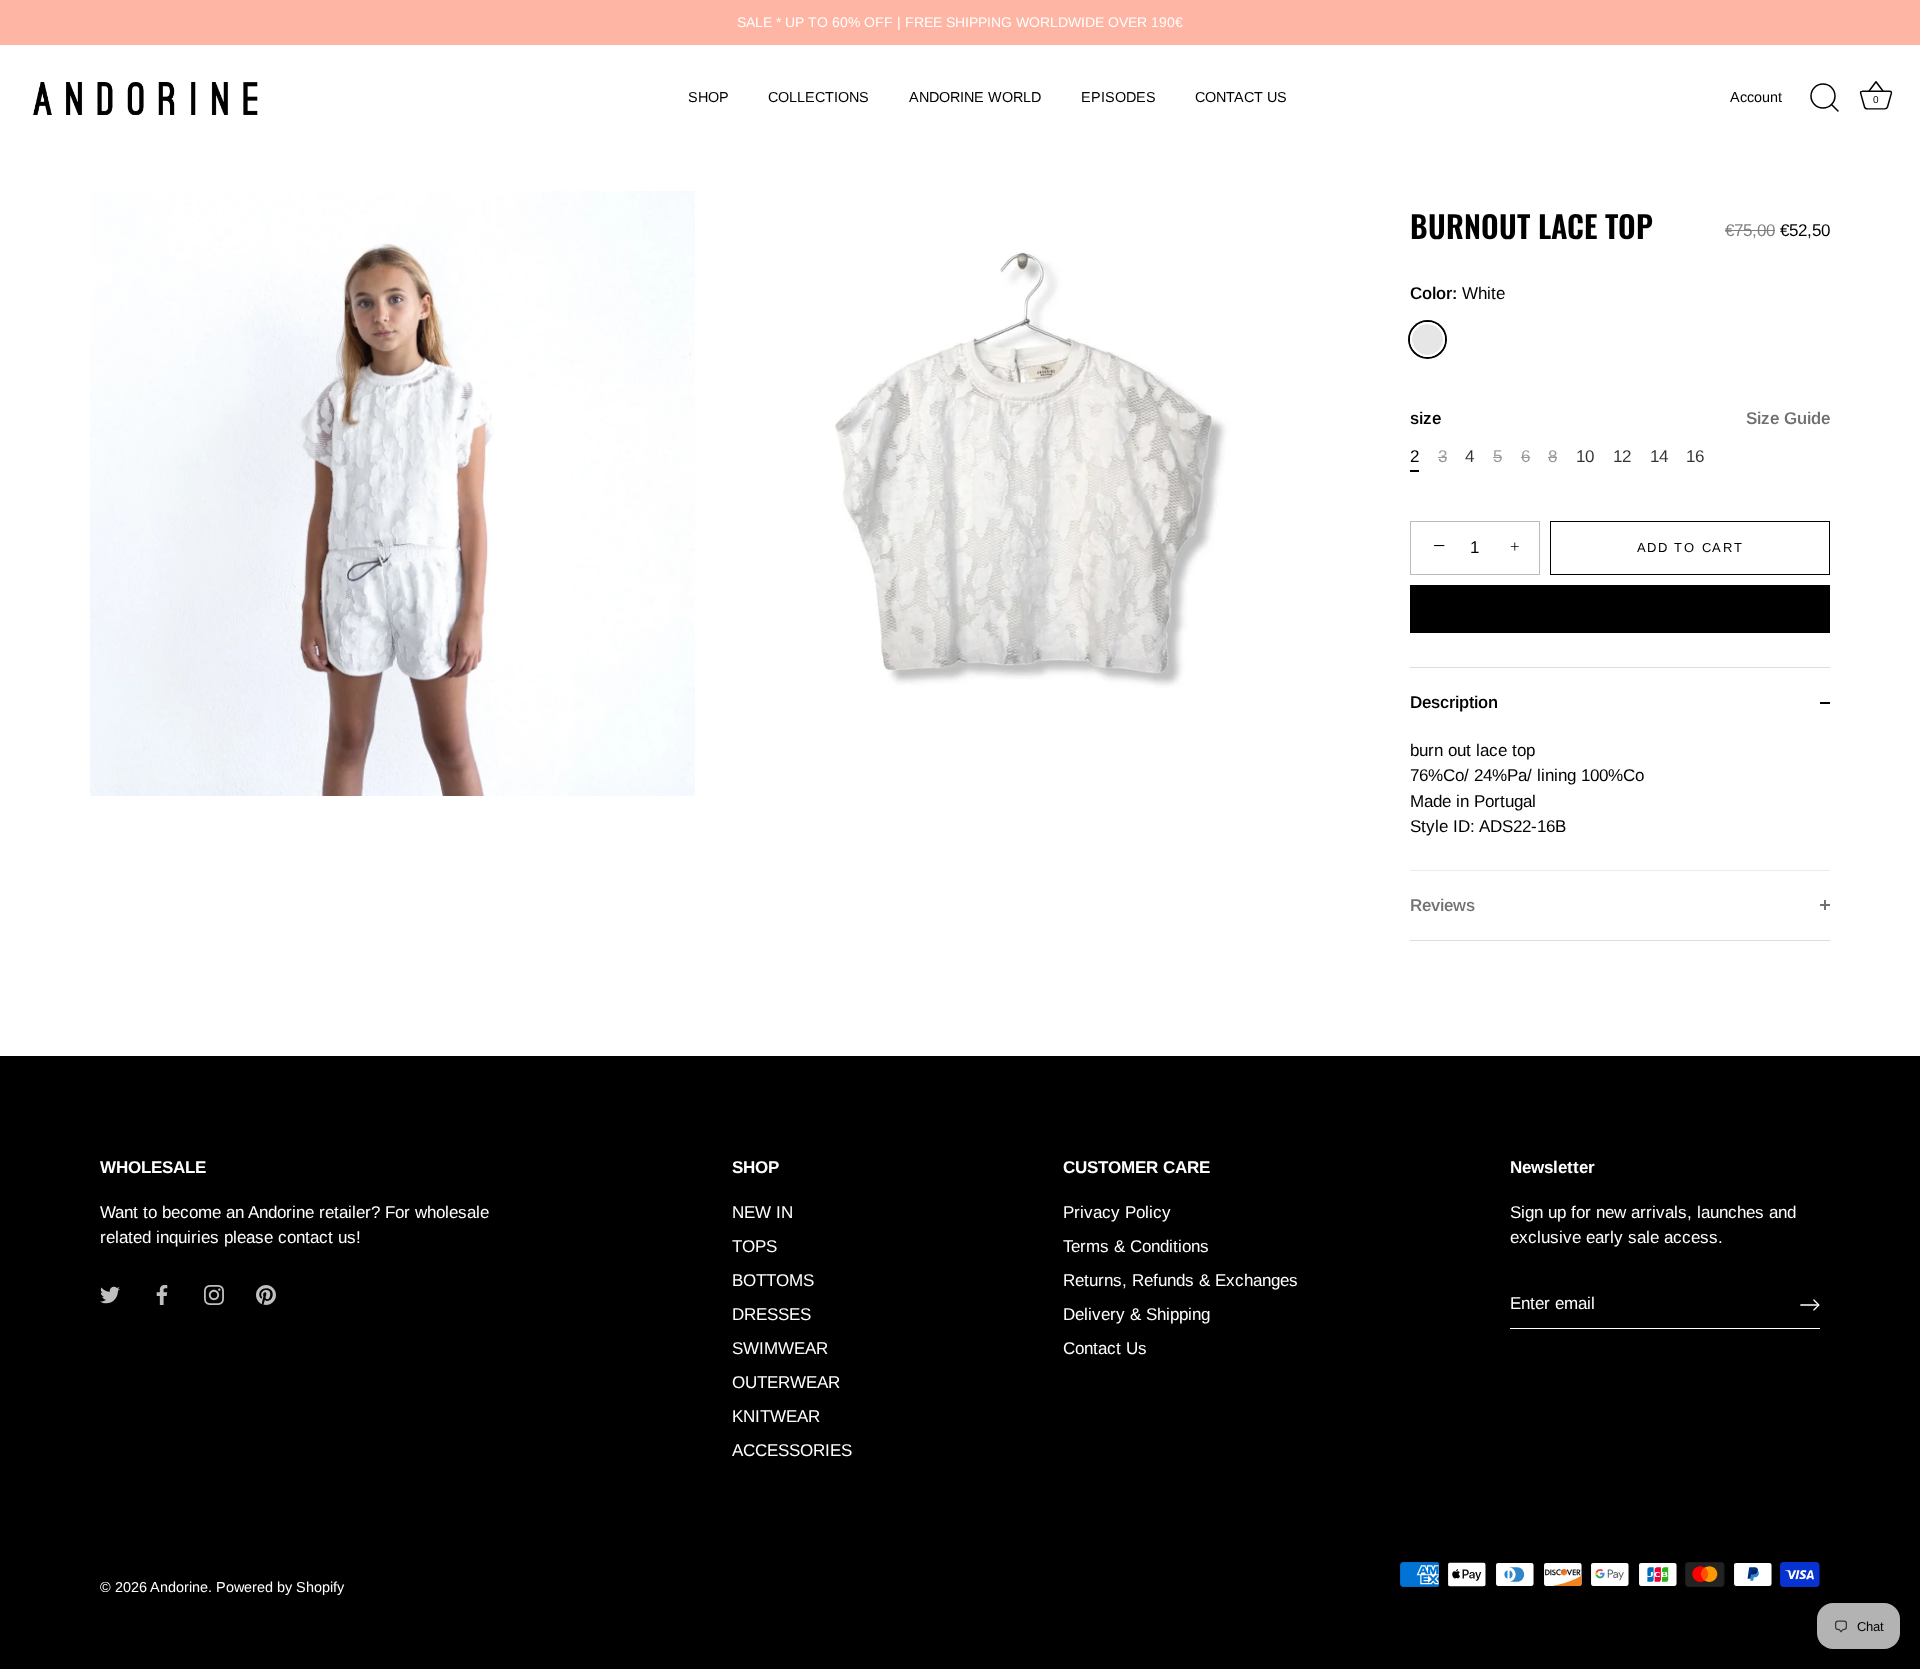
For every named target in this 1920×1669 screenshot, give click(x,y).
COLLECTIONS (818, 97)
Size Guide (1788, 418)
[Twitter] (110, 1293)
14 (1659, 456)
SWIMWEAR (780, 1348)
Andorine (179, 1587)
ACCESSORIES (792, 1450)
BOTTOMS (773, 1280)
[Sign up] (1810, 1305)
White (1427, 339)
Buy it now (1620, 611)
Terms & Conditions (1136, 1246)
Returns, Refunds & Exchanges (1180, 1280)
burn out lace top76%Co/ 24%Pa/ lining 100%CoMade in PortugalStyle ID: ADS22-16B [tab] (1527, 789)
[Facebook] (162, 1293)
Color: (1457, 293)
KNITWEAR (776, 1416)
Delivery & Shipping (1136, 1314)
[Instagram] (214, 1293)
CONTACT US (1241, 97)
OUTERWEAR (786, 1382)
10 (1585, 456)
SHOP (708, 97)
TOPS (754, 1246)
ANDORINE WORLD (975, 97)
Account (1756, 97)
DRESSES (771, 1314)
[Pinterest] (266, 1293)
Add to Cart (1690, 547)
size (1620, 418)
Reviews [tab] (1442, 905)
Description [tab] (1454, 702)
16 (1695, 456)
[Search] (1824, 98)
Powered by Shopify (280, 1587)
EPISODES (1118, 97)
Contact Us (1105, 1348)
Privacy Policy (1117, 1212)
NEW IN (762, 1212)
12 (1622, 456)
